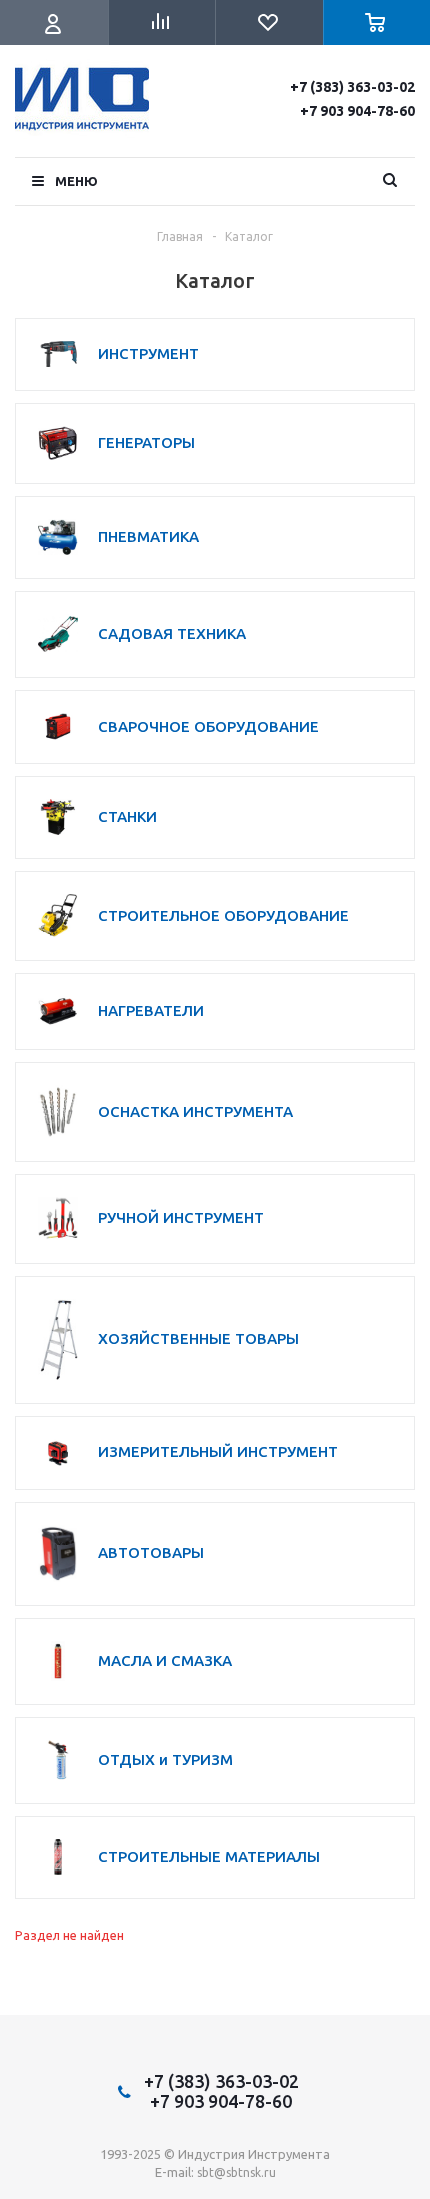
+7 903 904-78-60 (357, 111)
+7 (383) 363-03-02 (352, 87)
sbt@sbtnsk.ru (236, 2172)
